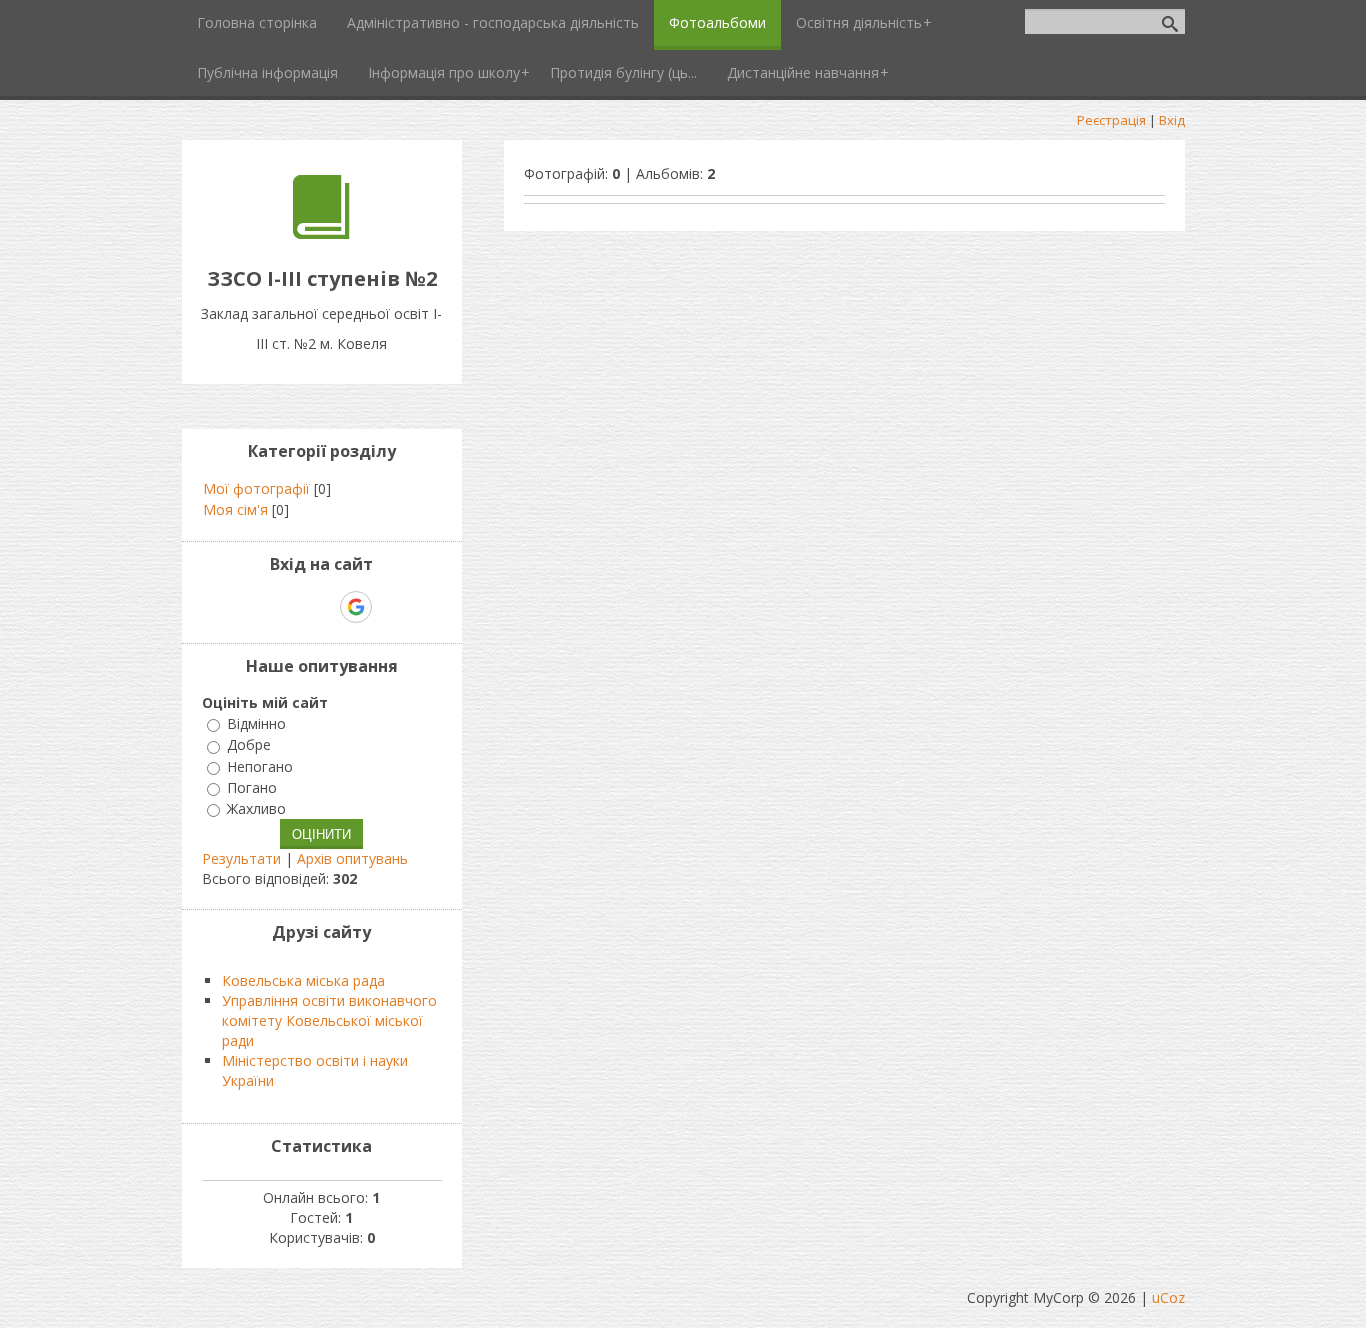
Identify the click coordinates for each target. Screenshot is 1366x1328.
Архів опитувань (352, 858)
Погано (252, 787)
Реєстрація (1111, 120)
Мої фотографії (256, 488)
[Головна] (321, 233)
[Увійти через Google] (356, 607)
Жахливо (256, 808)
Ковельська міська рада (303, 980)
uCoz (1168, 1297)
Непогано (260, 766)
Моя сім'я (235, 509)
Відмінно (256, 723)
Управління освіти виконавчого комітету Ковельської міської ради (329, 1020)
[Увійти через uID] (287, 607)
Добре (249, 745)
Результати (241, 858)
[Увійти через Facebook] (321, 607)
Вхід (1172, 120)
